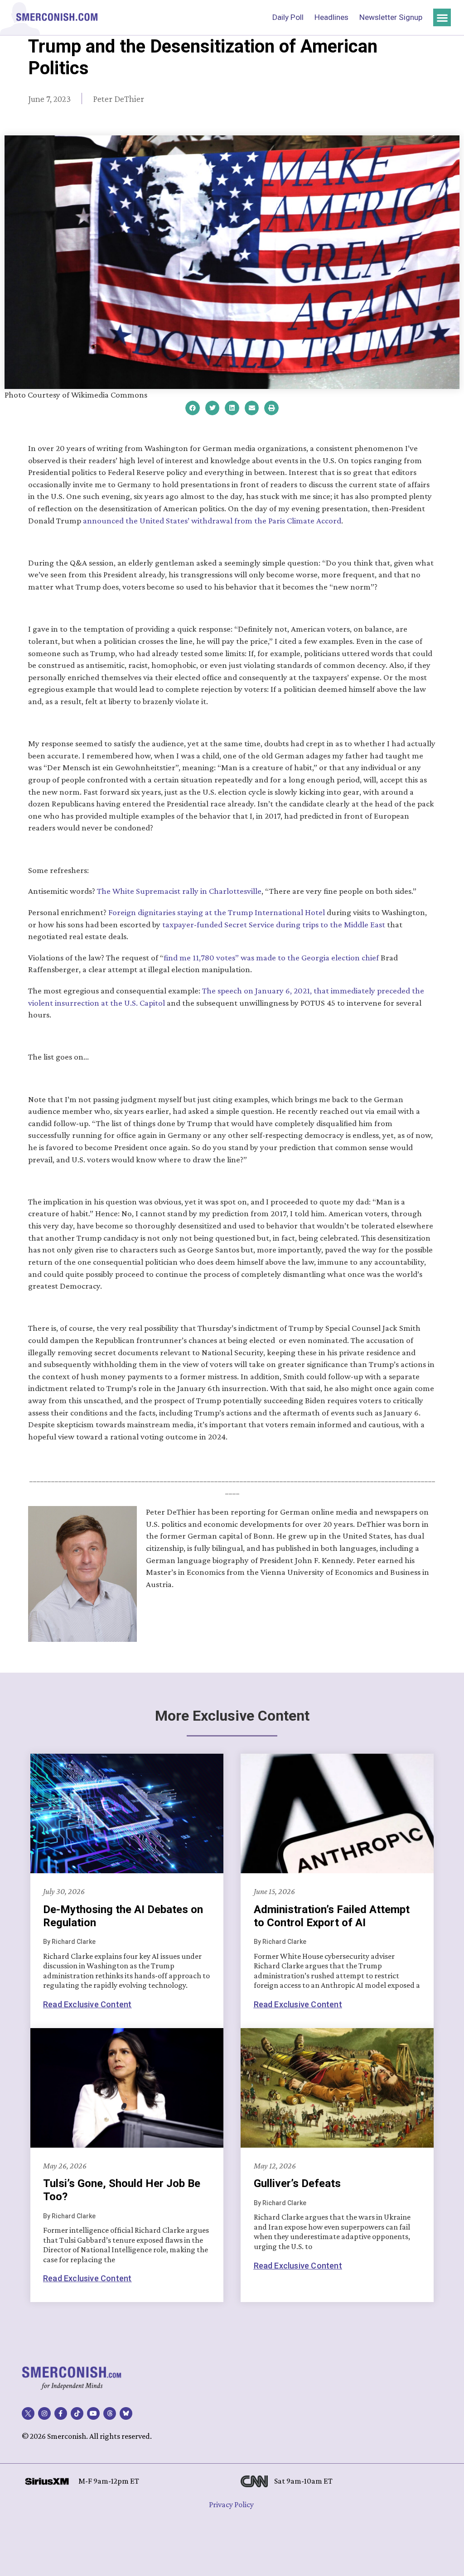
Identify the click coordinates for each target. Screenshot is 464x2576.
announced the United (123, 520)
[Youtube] (93, 2413)
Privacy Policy (231, 2504)
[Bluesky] (126, 2413)
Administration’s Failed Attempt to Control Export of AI (332, 1916)
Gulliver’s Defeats (297, 2183)
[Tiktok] (77, 2413)
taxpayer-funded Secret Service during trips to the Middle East (274, 924)
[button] (442, 17)
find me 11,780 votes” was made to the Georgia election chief (272, 957)
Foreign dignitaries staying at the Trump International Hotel (217, 912)
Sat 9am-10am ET (303, 2481)
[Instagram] (44, 2413)
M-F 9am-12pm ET (109, 2481)
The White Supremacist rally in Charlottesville (179, 891)
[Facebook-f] (61, 2413)
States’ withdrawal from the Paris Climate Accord (254, 520)
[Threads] (110, 2413)
